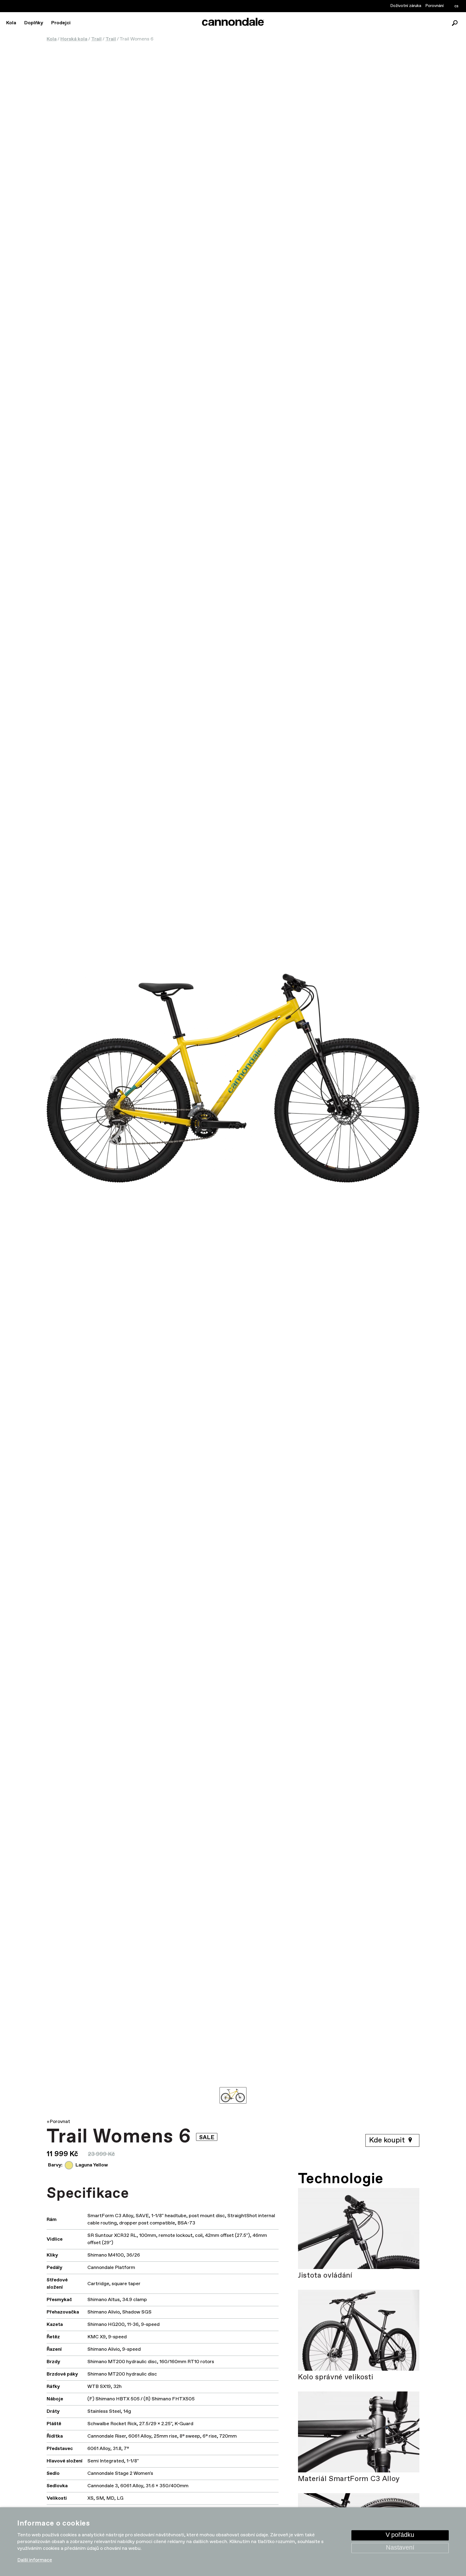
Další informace (35, 2560)
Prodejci (61, 23)
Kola (11, 23)
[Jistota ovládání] (359, 2229)
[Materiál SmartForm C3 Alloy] (359, 2432)
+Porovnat (58, 2122)
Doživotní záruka (406, 6)
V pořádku (400, 2535)
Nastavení (400, 2548)
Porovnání (434, 6)
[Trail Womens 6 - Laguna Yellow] (233, 1078)
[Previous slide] (54, 1078)
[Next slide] (412, 1078)
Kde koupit (388, 2140)
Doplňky (34, 23)
